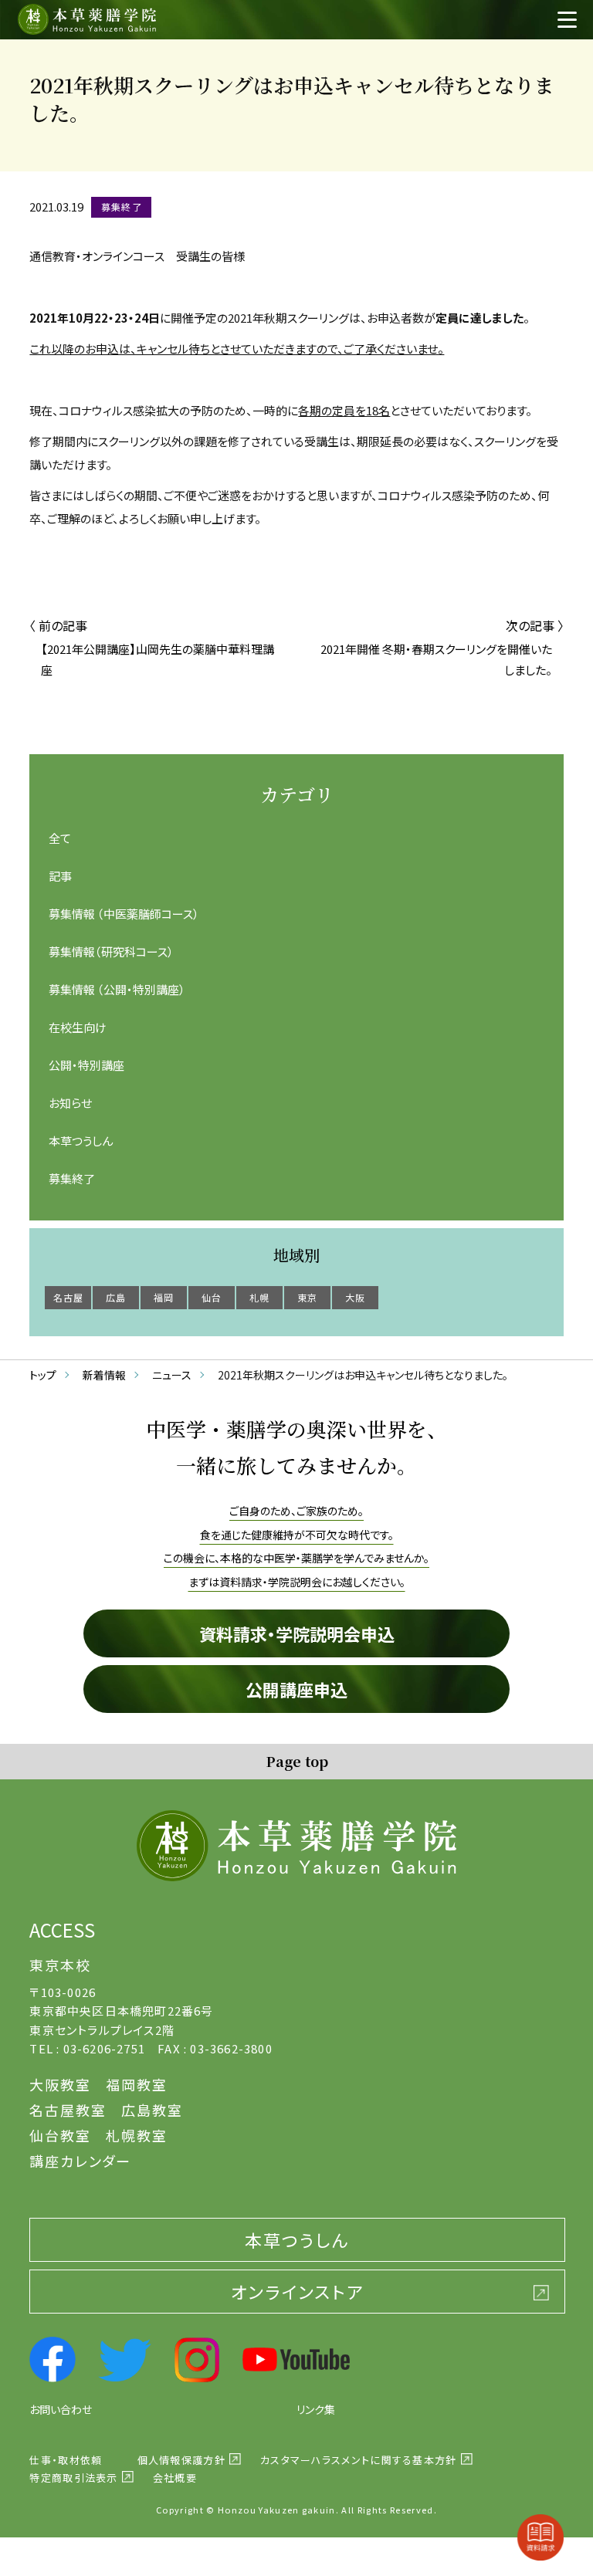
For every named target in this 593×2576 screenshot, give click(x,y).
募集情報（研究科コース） (111, 951)
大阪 (355, 1297)
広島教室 (152, 2110)
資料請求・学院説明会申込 (297, 1633)
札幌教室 (136, 2135)
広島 (116, 1297)
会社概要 (175, 2478)
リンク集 (316, 2409)
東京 (307, 1297)
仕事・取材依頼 (66, 2460)
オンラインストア (297, 2291)
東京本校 (60, 1965)
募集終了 (72, 1178)
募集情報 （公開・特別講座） (117, 989)
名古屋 (69, 1297)
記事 (60, 876)
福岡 (164, 1297)
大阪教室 (60, 2084)
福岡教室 (136, 2084)
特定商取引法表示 (73, 2478)
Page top (297, 1761)
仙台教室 (60, 2135)
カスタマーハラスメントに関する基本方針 (359, 2460)
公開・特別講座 (86, 1065)
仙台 (212, 1297)
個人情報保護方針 (181, 2460)
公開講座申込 (296, 1689)
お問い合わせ (61, 2409)
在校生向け (78, 1027)
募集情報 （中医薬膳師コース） (124, 914)
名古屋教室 (68, 2110)
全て (60, 838)
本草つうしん (81, 1141)
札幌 (259, 1297)
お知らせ (70, 1103)
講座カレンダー (80, 2161)
